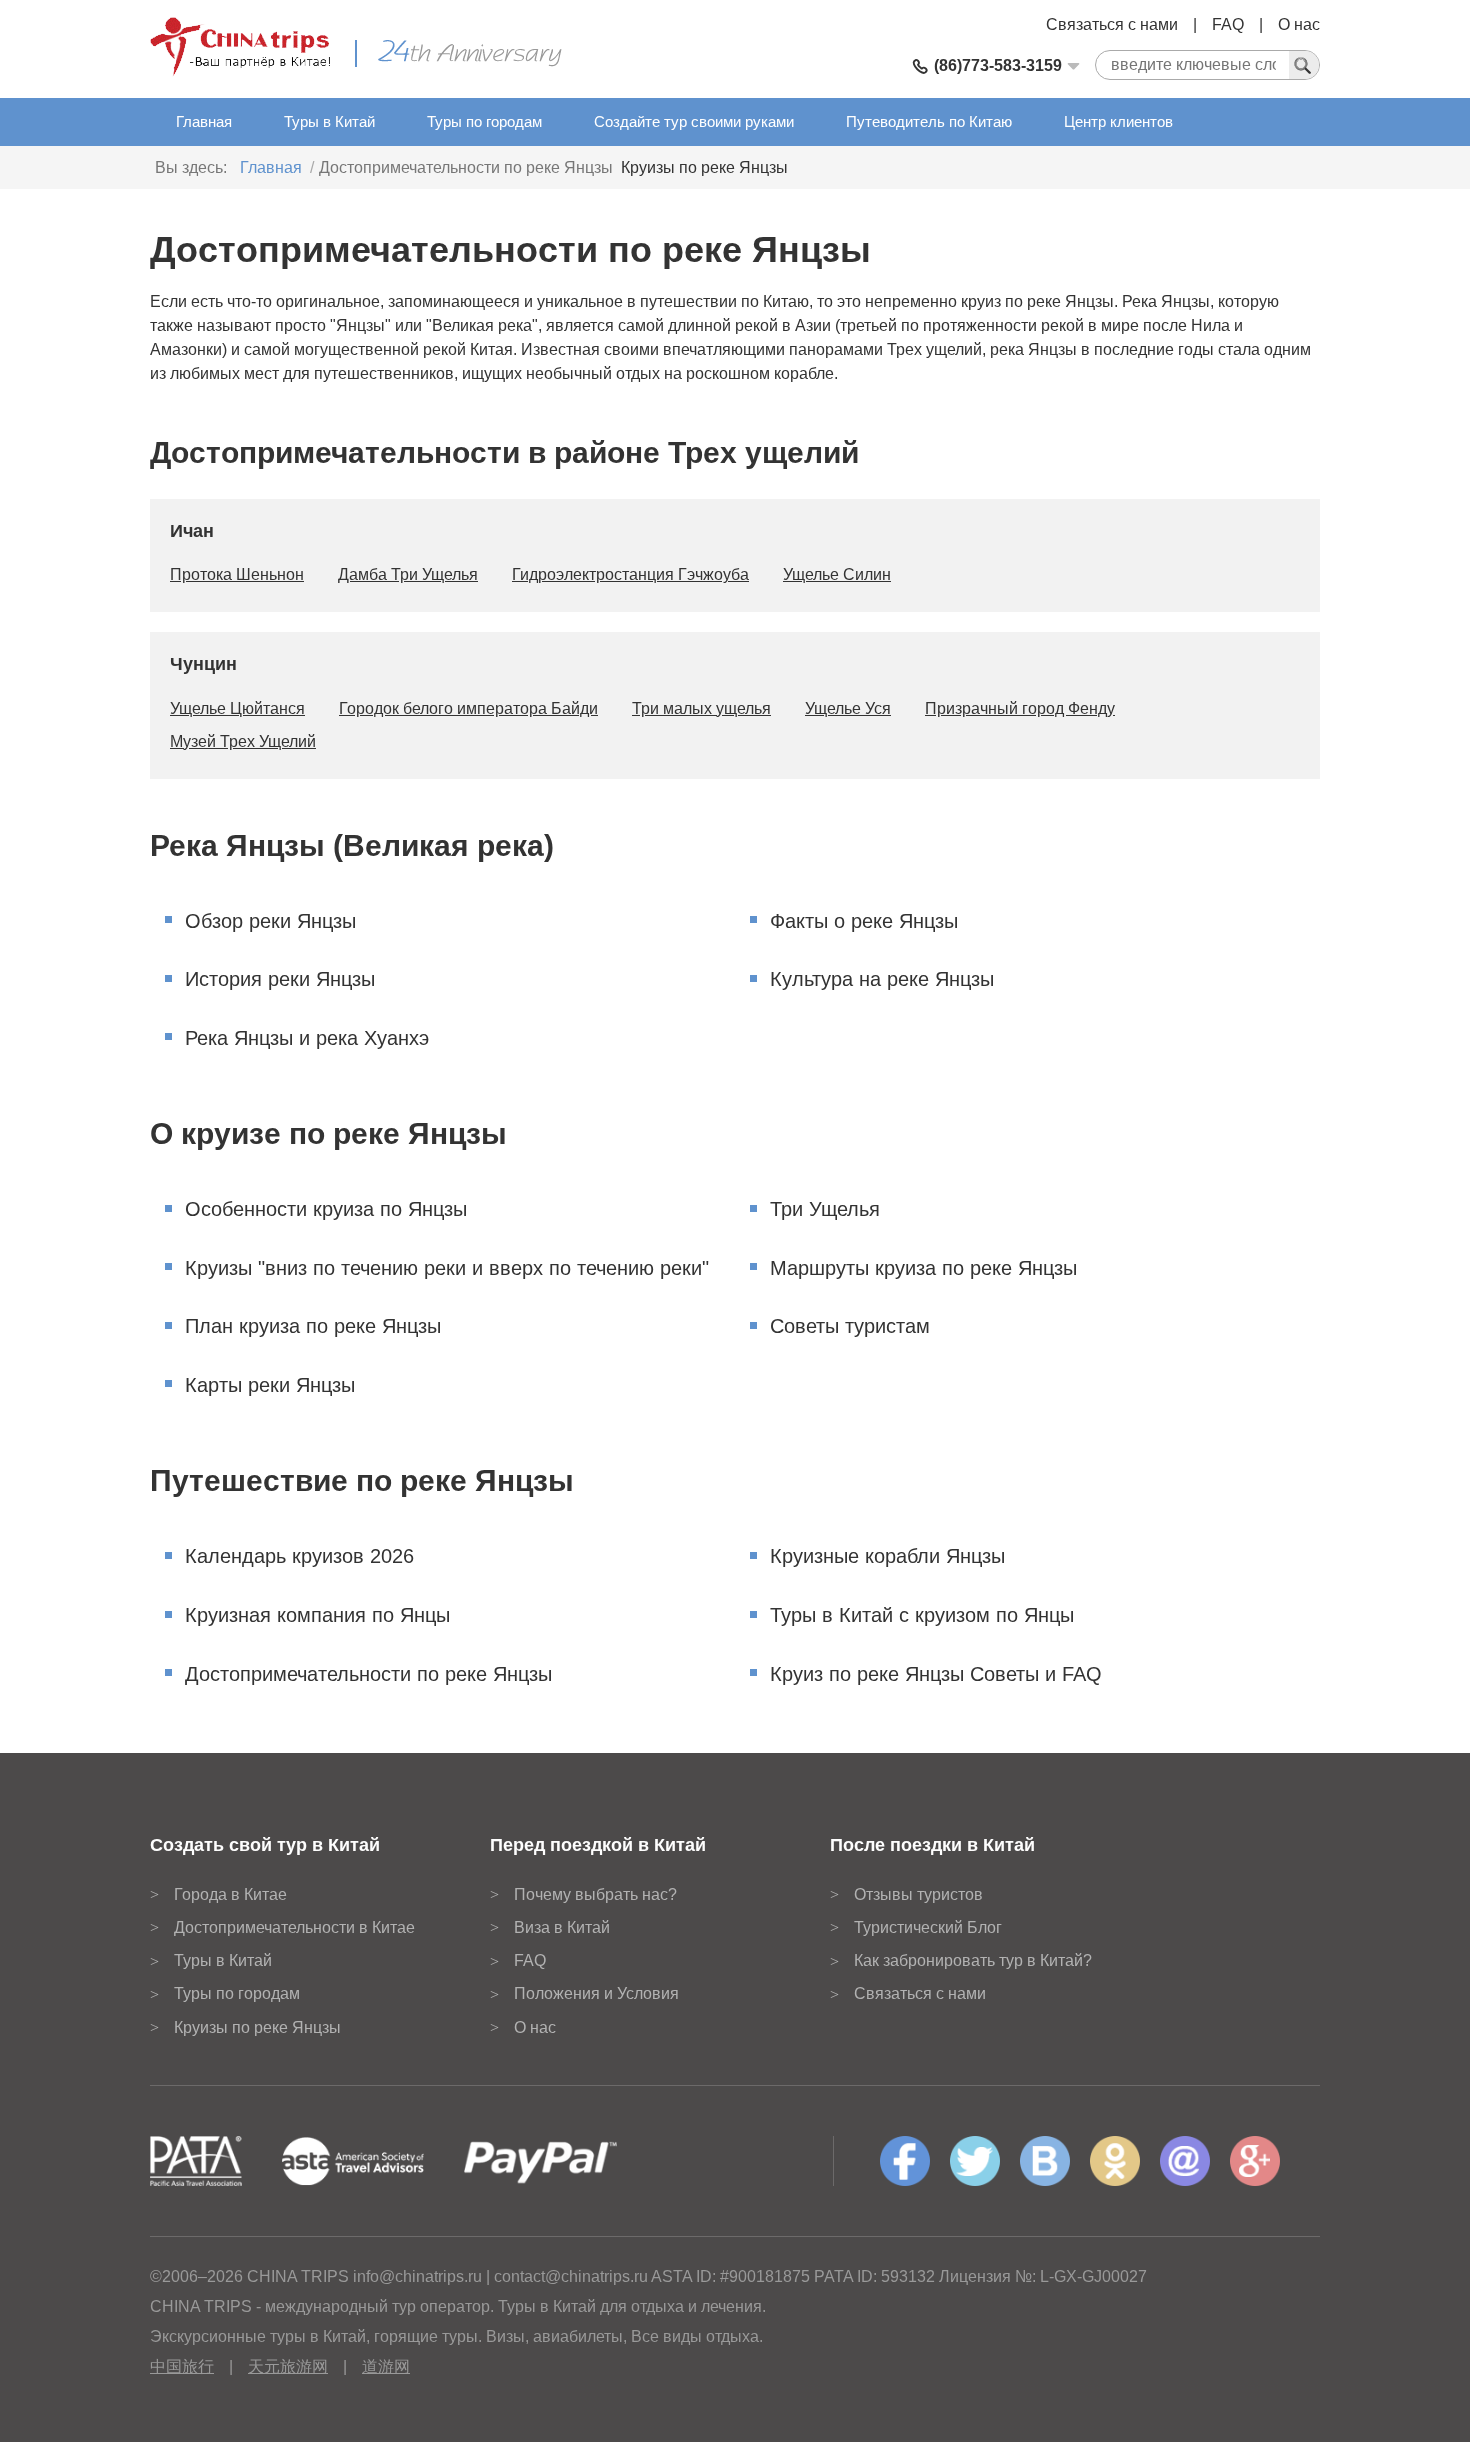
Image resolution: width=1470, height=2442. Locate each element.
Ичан (192, 531)
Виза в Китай (562, 1927)
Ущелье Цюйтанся (237, 708)
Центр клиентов (1118, 121)
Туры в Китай (329, 121)
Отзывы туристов (918, 1894)
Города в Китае (230, 1894)
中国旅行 (182, 2366)
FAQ (1228, 24)
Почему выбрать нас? (595, 1894)
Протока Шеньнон (237, 574)
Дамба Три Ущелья (408, 574)
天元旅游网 (288, 2366)
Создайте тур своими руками (694, 121)
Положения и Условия (596, 1993)
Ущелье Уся (848, 708)
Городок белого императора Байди (468, 708)
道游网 (386, 2366)
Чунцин (203, 664)
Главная (204, 121)
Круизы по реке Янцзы (704, 167)
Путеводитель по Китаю (929, 121)
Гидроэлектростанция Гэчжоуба (630, 574)
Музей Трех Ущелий (243, 741)
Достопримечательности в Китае (294, 1927)
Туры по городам (484, 121)
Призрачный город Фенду (1020, 708)
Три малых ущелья (701, 708)
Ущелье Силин (837, 574)
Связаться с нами (1112, 24)
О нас (1299, 24)
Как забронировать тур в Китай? (973, 1960)
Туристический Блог (928, 1927)
